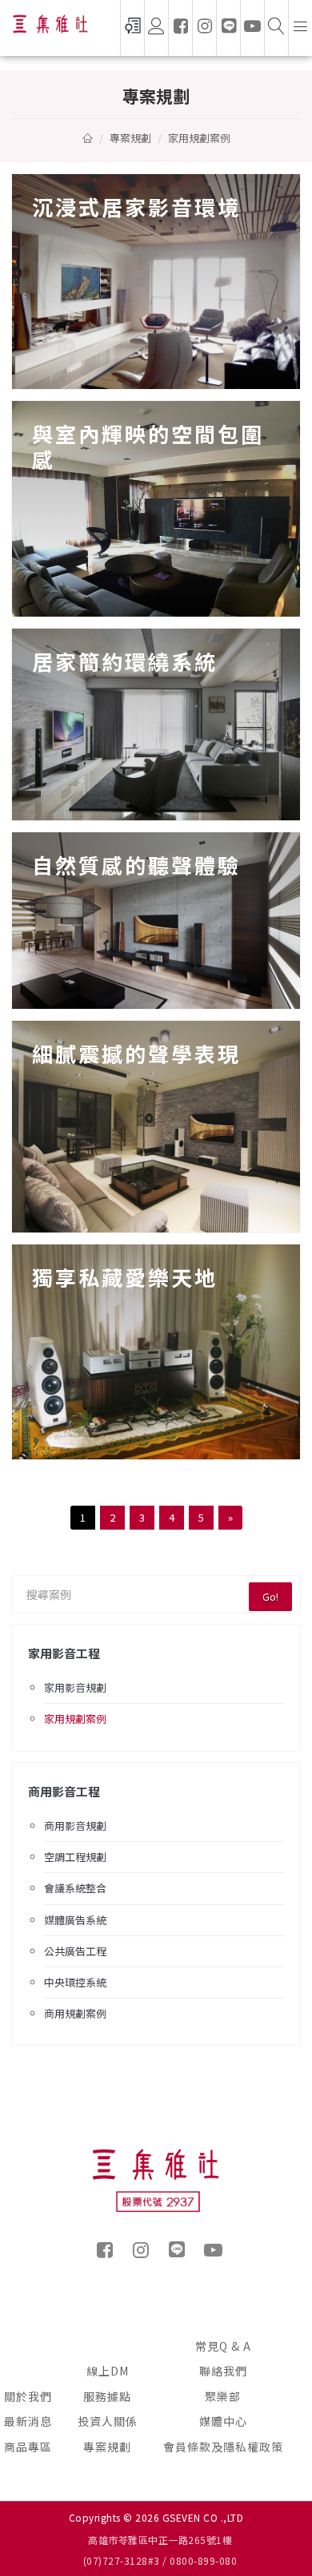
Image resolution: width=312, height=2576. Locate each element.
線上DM (108, 2371)
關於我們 (28, 2396)
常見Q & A (223, 2346)
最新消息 (28, 2421)
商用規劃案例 (75, 2013)
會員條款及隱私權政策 (223, 2447)
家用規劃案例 (75, 1719)
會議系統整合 (75, 1888)
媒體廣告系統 (75, 1920)
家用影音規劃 (75, 1687)
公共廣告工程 (75, 1951)
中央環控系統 (75, 1982)
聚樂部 (223, 2396)
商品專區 (28, 2447)
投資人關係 (108, 2421)
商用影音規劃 (75, 1826)
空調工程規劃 (75, 1857)
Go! (270, 1596)
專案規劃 (107, 2447)
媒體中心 (223, 2421)
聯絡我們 (223, 2371)
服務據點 (107, 2396)
